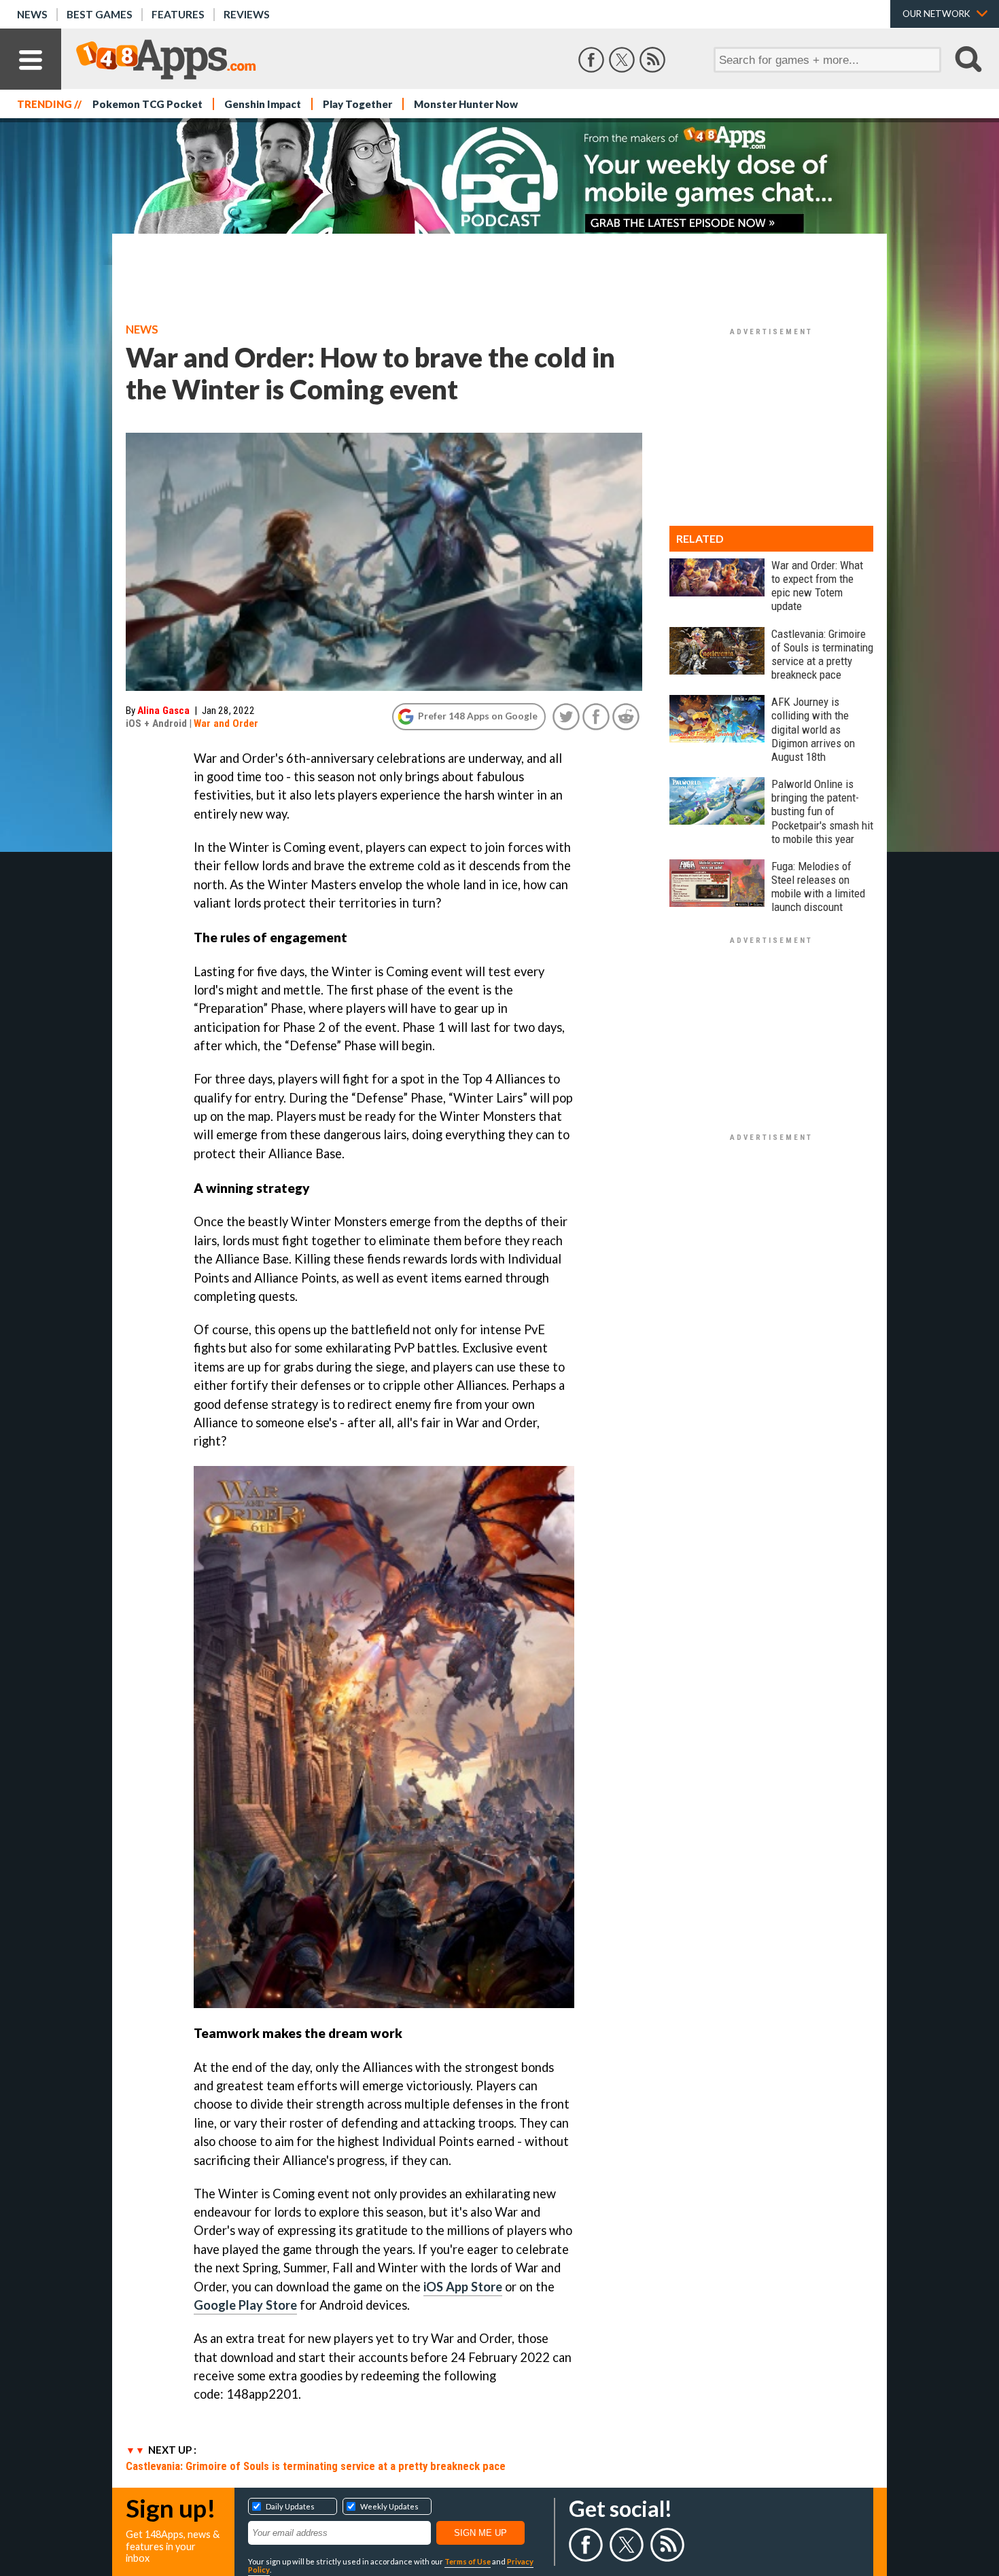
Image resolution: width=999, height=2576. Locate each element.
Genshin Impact (263, 104)
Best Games (100, 14)
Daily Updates (290, 2506)
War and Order (226, 723)
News (32, 14)
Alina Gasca (163, 711)
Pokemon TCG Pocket (147, 104)
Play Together (357, 104)
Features (178, 14)
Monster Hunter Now (466, 104)
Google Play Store (245, 2305)
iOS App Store (463, 2287)
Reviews (247, 14)
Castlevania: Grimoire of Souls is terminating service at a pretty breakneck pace (316, 2466)
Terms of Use (468, 2561)
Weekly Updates (389, 2506)
